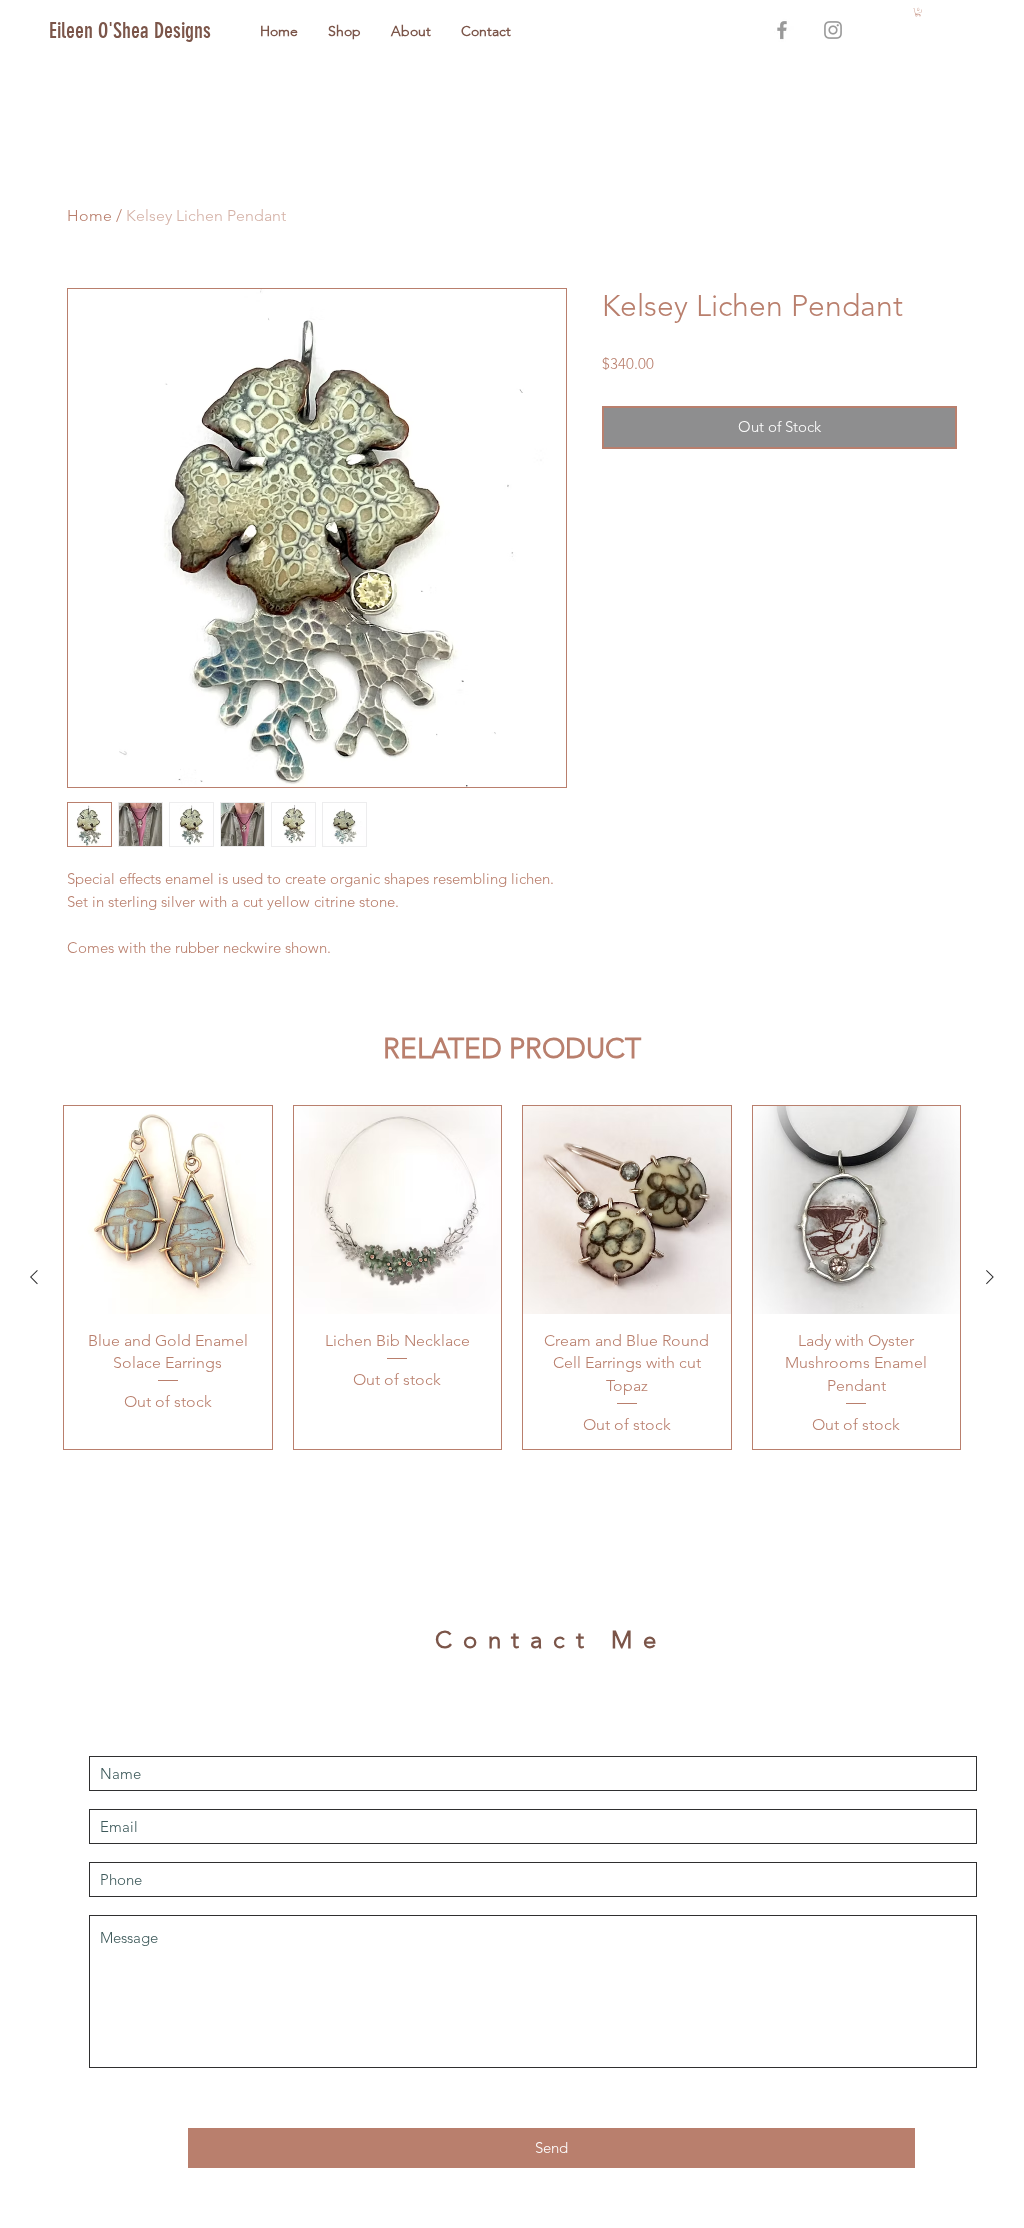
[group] (512, 1277)
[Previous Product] (34, 1277)
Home (89, 215)
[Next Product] (990, 1277)
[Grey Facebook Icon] (782, 30)
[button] (918, 12)
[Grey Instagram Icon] (833, 30)
